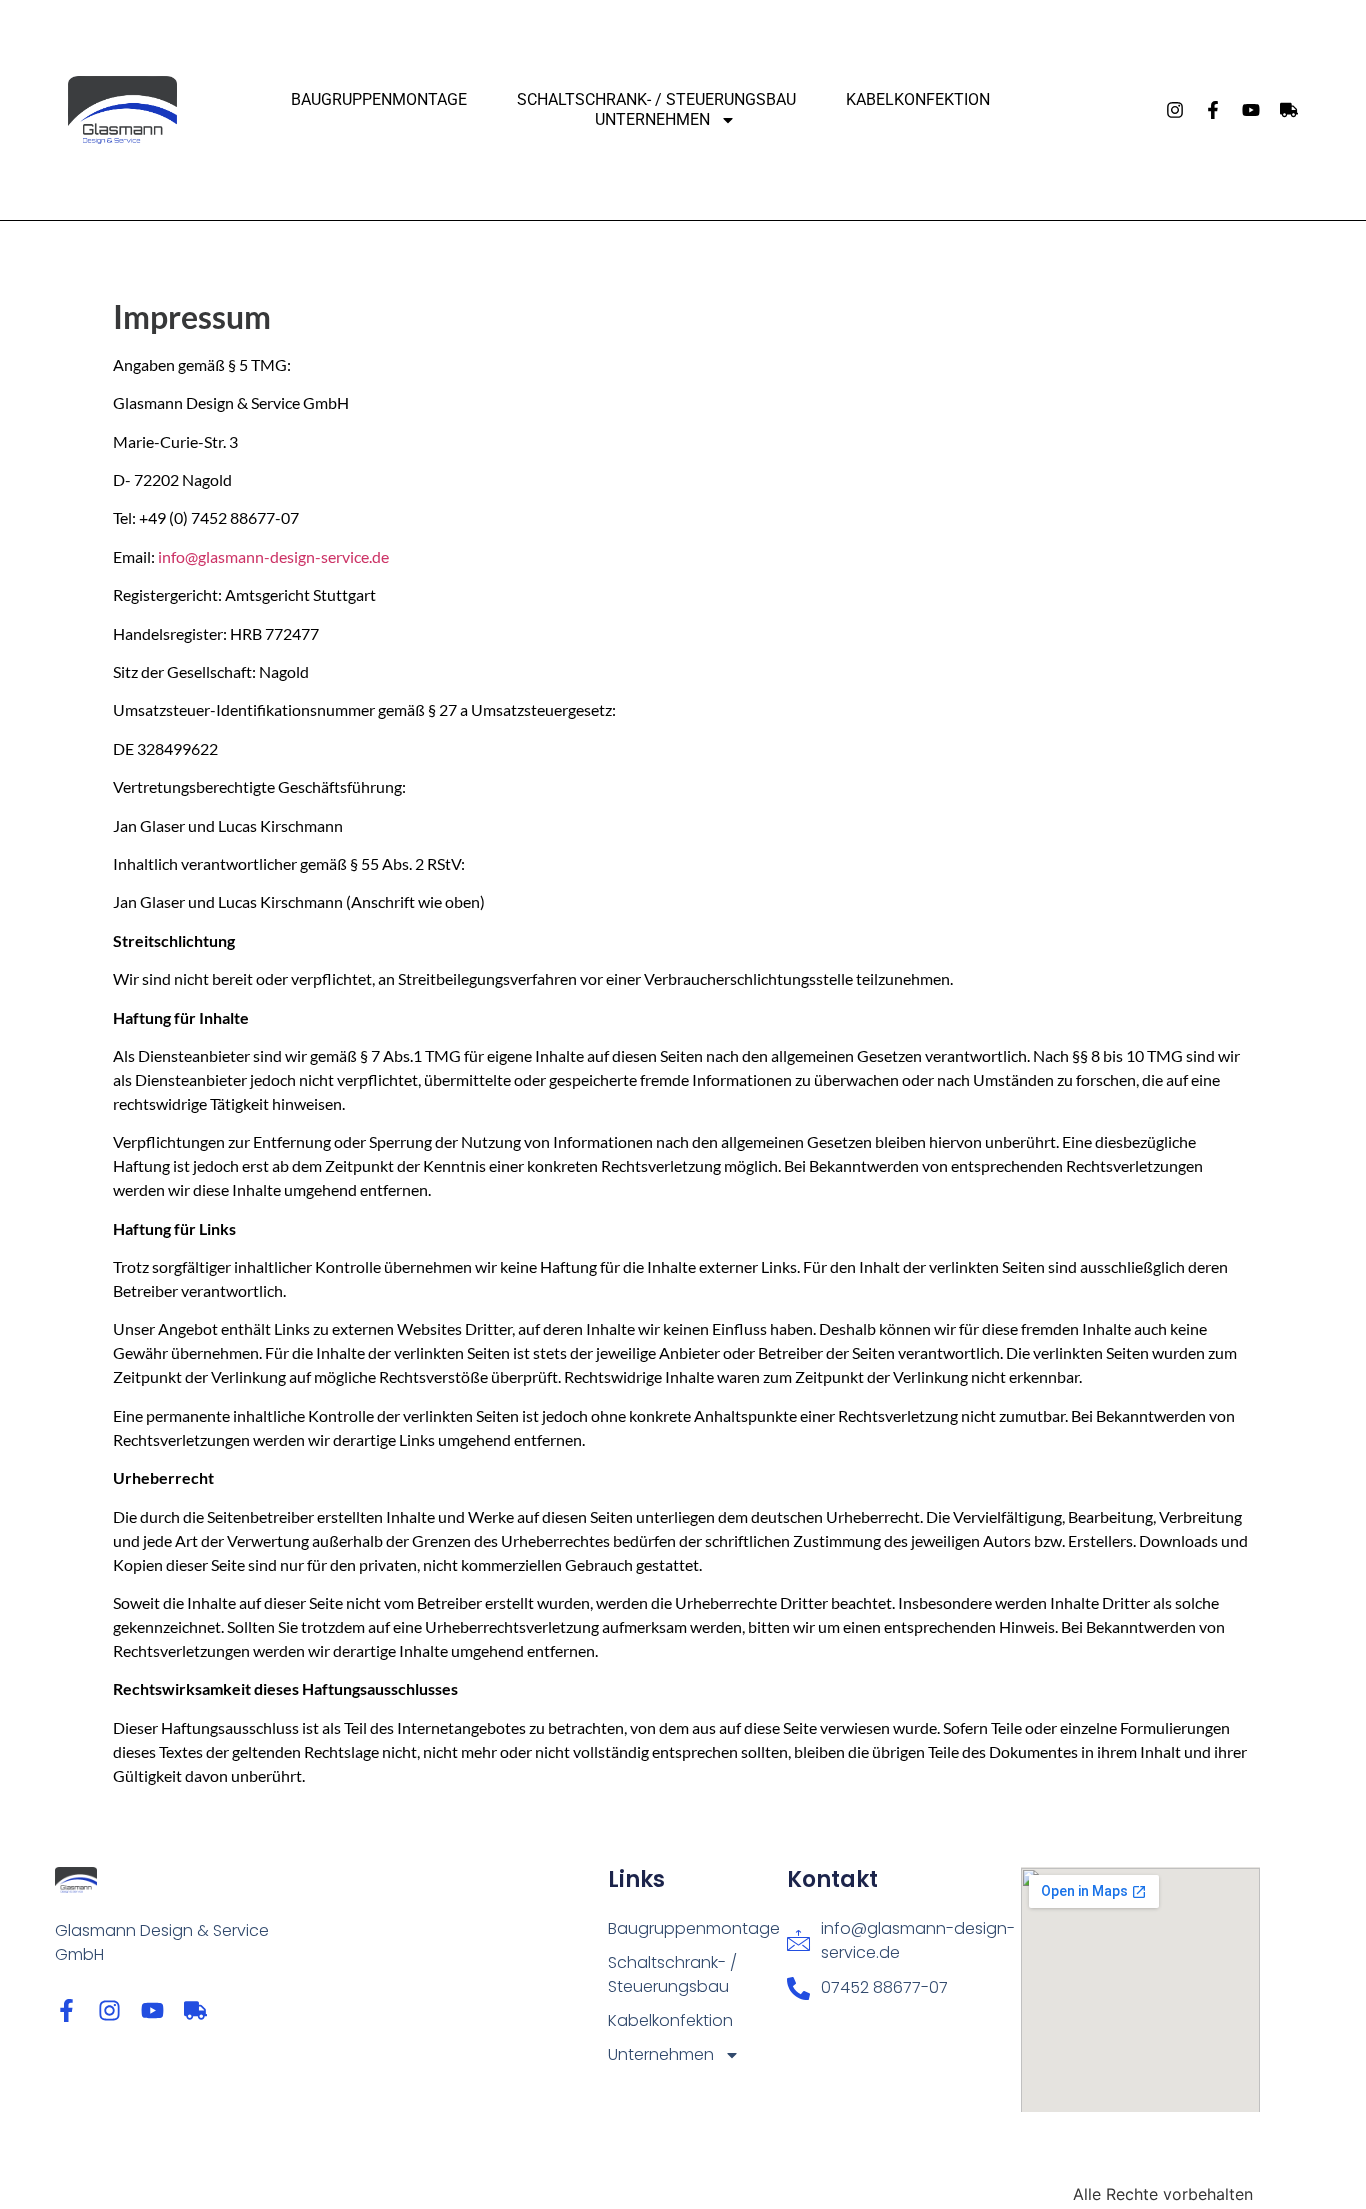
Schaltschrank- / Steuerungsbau (656, 99)
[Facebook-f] (1213, 110)
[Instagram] (1175, 110)
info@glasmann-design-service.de (273, 556)
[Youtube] (1251, 110)
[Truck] (1289, 110)
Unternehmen (652, 119)
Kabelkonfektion (918, 99)
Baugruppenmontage (379, 99)
